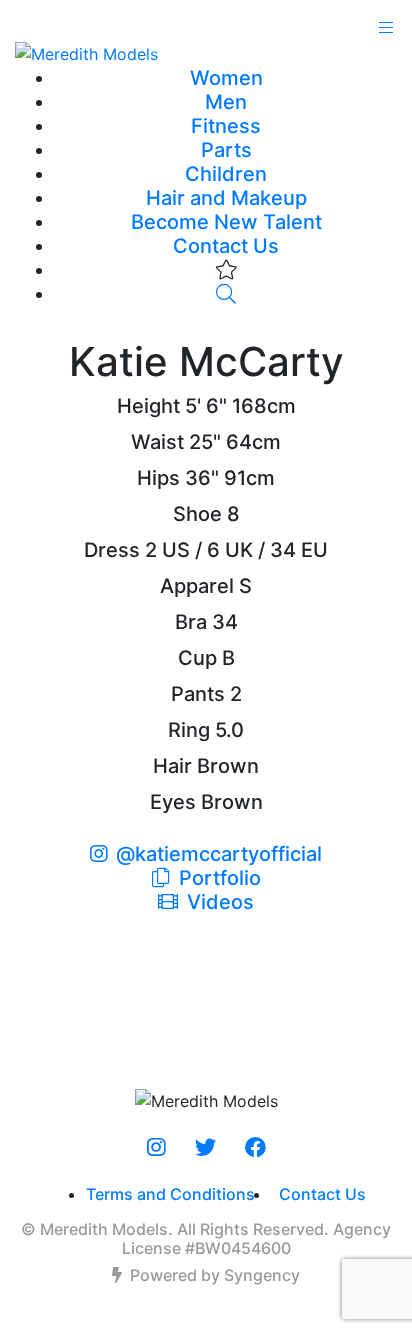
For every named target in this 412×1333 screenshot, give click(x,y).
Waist (157, 442)
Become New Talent (226, 222)
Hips (158, 478)
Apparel (197, 586)
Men (226, 102)
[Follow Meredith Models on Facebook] (255, 1148)
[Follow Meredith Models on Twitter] (205, 1148)
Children (226, 174)
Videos (218, 902)
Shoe (197, 514)
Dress (112, 550)
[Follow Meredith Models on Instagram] (156, 1148)
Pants (198, 694)
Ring (189, 730)
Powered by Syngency (215, 1275)
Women (226, 78)
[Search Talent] (226, 294)
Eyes (173, 802)
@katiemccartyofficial (219, 854)
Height (148, 406)
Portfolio (217, 878)
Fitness (226, 126)
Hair (172, 766)
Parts (226, 150)
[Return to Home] (206, 53)
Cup (197, 658)
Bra (191, 622)
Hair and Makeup (226, 198)
